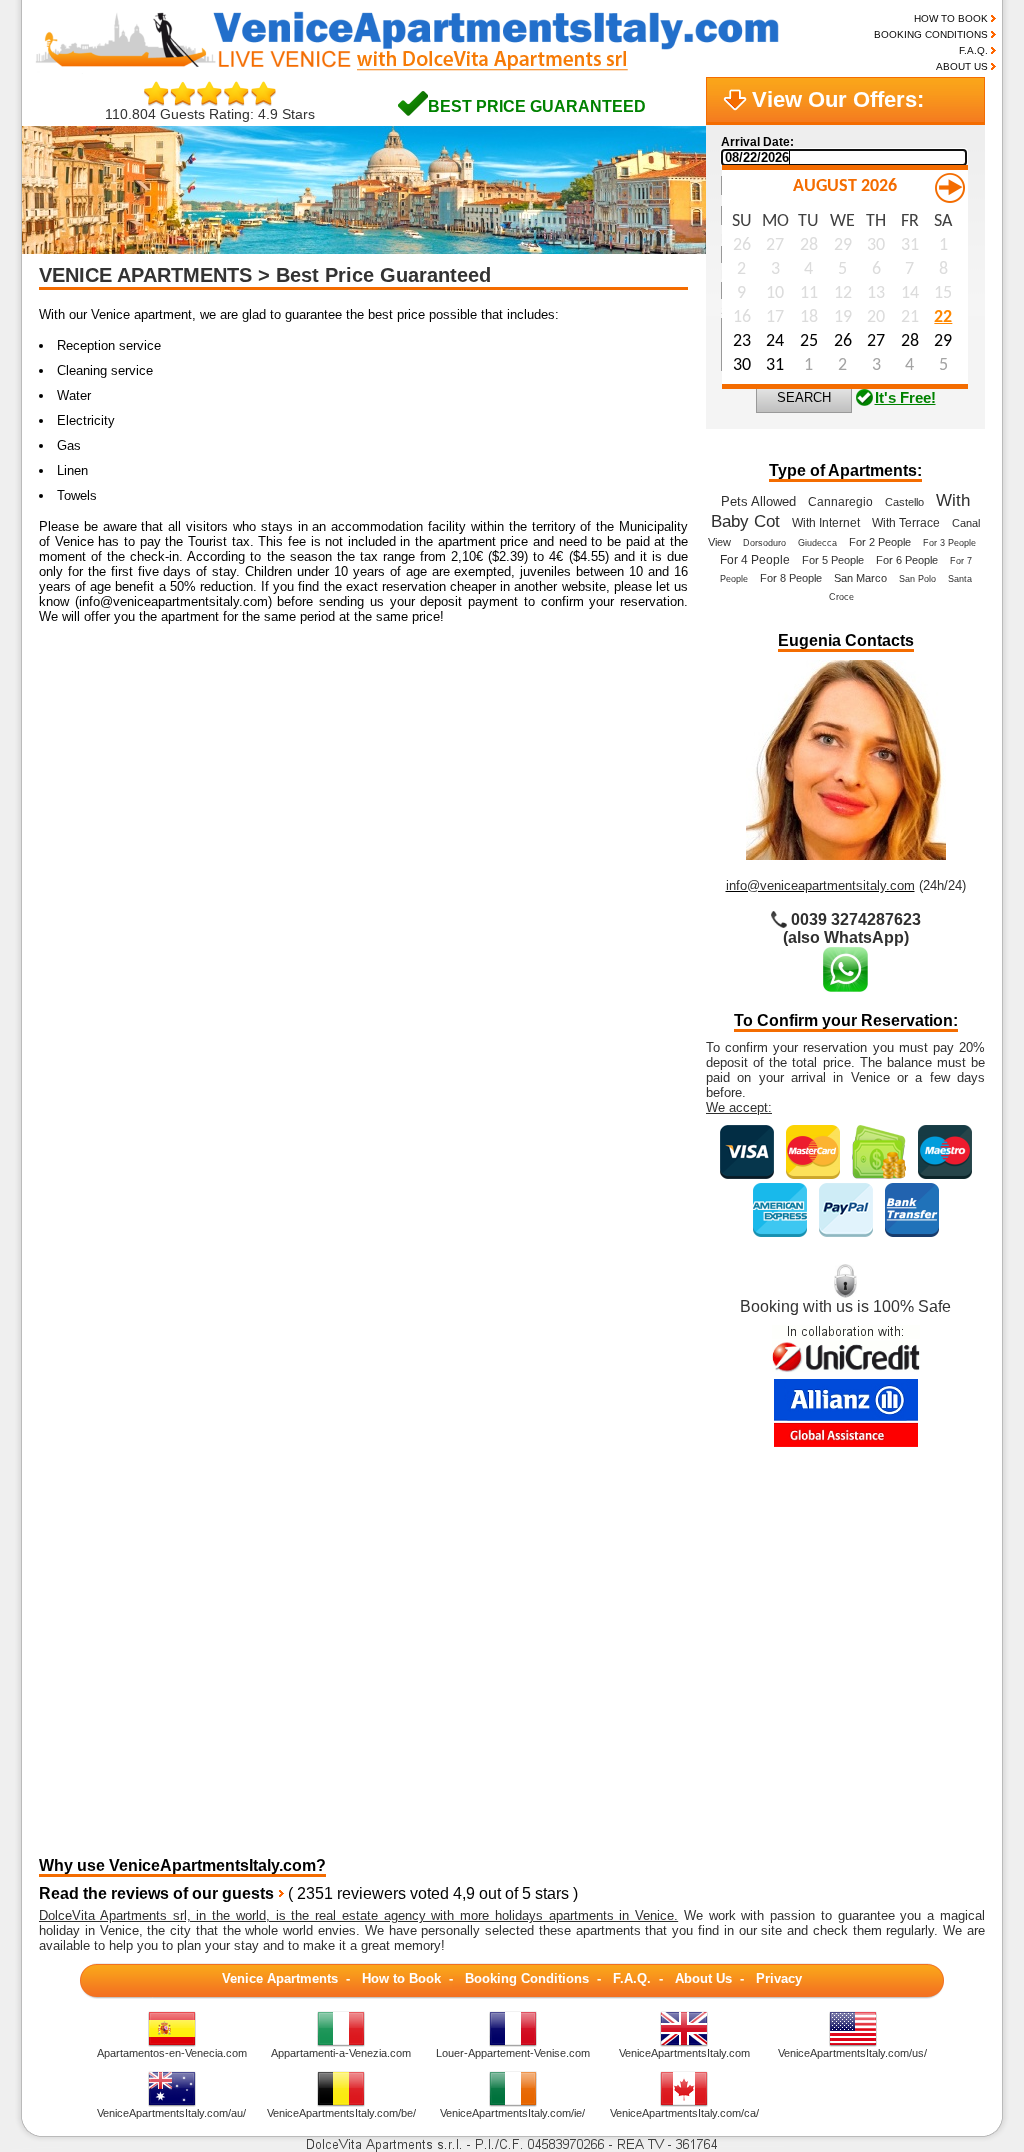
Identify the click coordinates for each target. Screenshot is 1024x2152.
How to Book (401, 1978)
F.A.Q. (973, 50)
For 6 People (907, 560)
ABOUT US (962, 66)
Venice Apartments (280, 1978)
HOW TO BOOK (951, 18)
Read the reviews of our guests (156, 1893)
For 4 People (755, 560)
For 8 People (791, 578)
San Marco (860, 578)
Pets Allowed (758, 501)
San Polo (917, 579)
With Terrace (906, 523)
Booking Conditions (527, 1978)
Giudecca (817, 543)
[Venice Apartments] (423, 68)
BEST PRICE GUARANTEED (537, 106)
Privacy (779, 1978)
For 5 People (833, 560)
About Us (703, 1978)
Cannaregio (840, 502)
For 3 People (949, 543)
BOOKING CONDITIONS (931, 34)
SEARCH (804, 397)
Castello (904, 502)
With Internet (826, 523)
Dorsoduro (764, 543)
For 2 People (880, 542)
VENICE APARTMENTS (145, 275)
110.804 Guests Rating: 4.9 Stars (210, 114)
